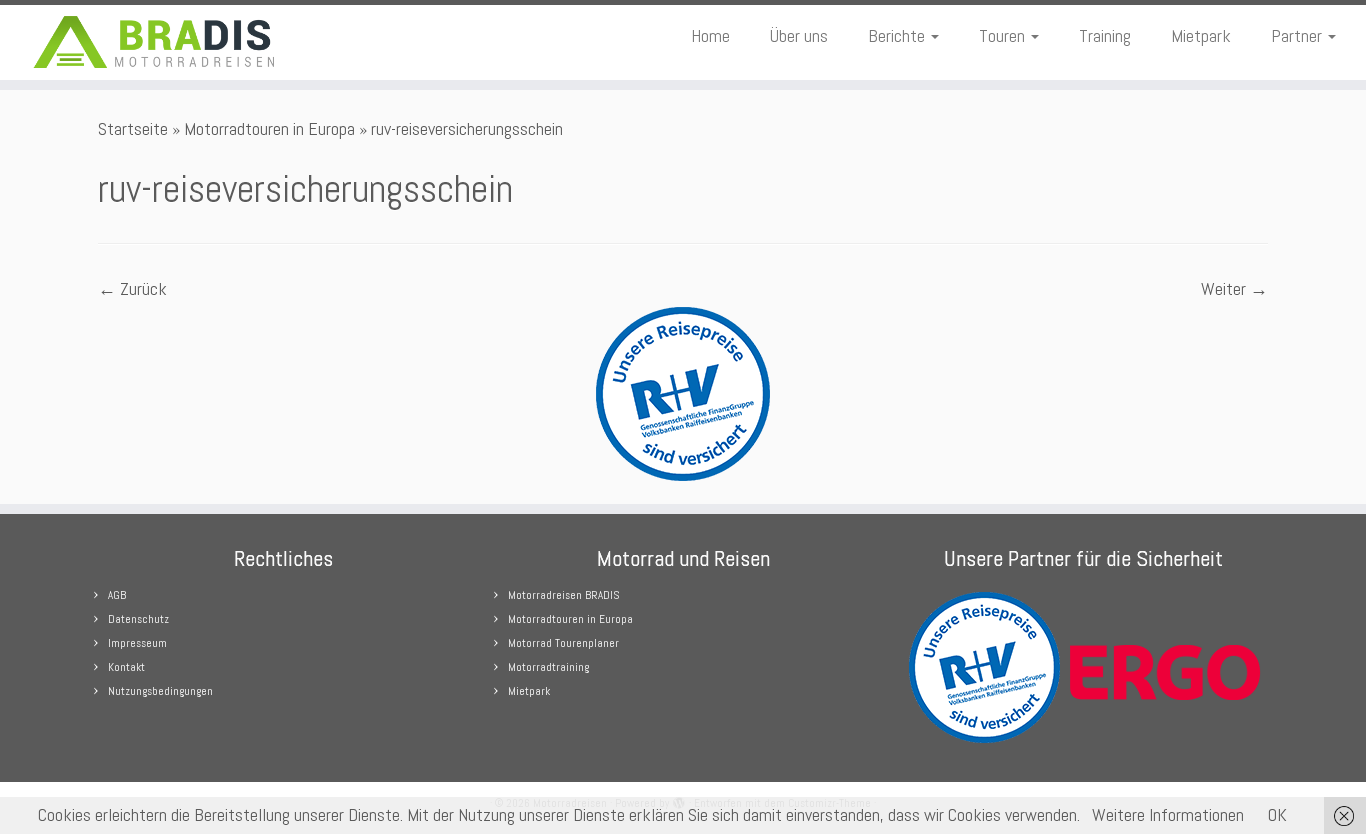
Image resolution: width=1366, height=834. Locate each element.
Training (1105, 35)
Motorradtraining (548, 667)
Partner (1298, 35)
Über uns (799, 35)
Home (710, 35)
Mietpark (1201, 35)
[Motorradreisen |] (157, 42)
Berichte (898, 35)
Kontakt (126, 667)
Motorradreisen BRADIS (563, 595)
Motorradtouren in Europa (269, 128)
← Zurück (132, 288)
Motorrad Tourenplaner (563, 643)
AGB (117, 595)
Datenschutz (138, 619)
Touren (1004, 35)
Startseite (133, 128)
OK (1277, 814)
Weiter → (1234, 288)
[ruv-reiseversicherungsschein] (683, 391)
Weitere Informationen (1168, 814)
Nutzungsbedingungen (160, 691)
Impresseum (137, 643)
